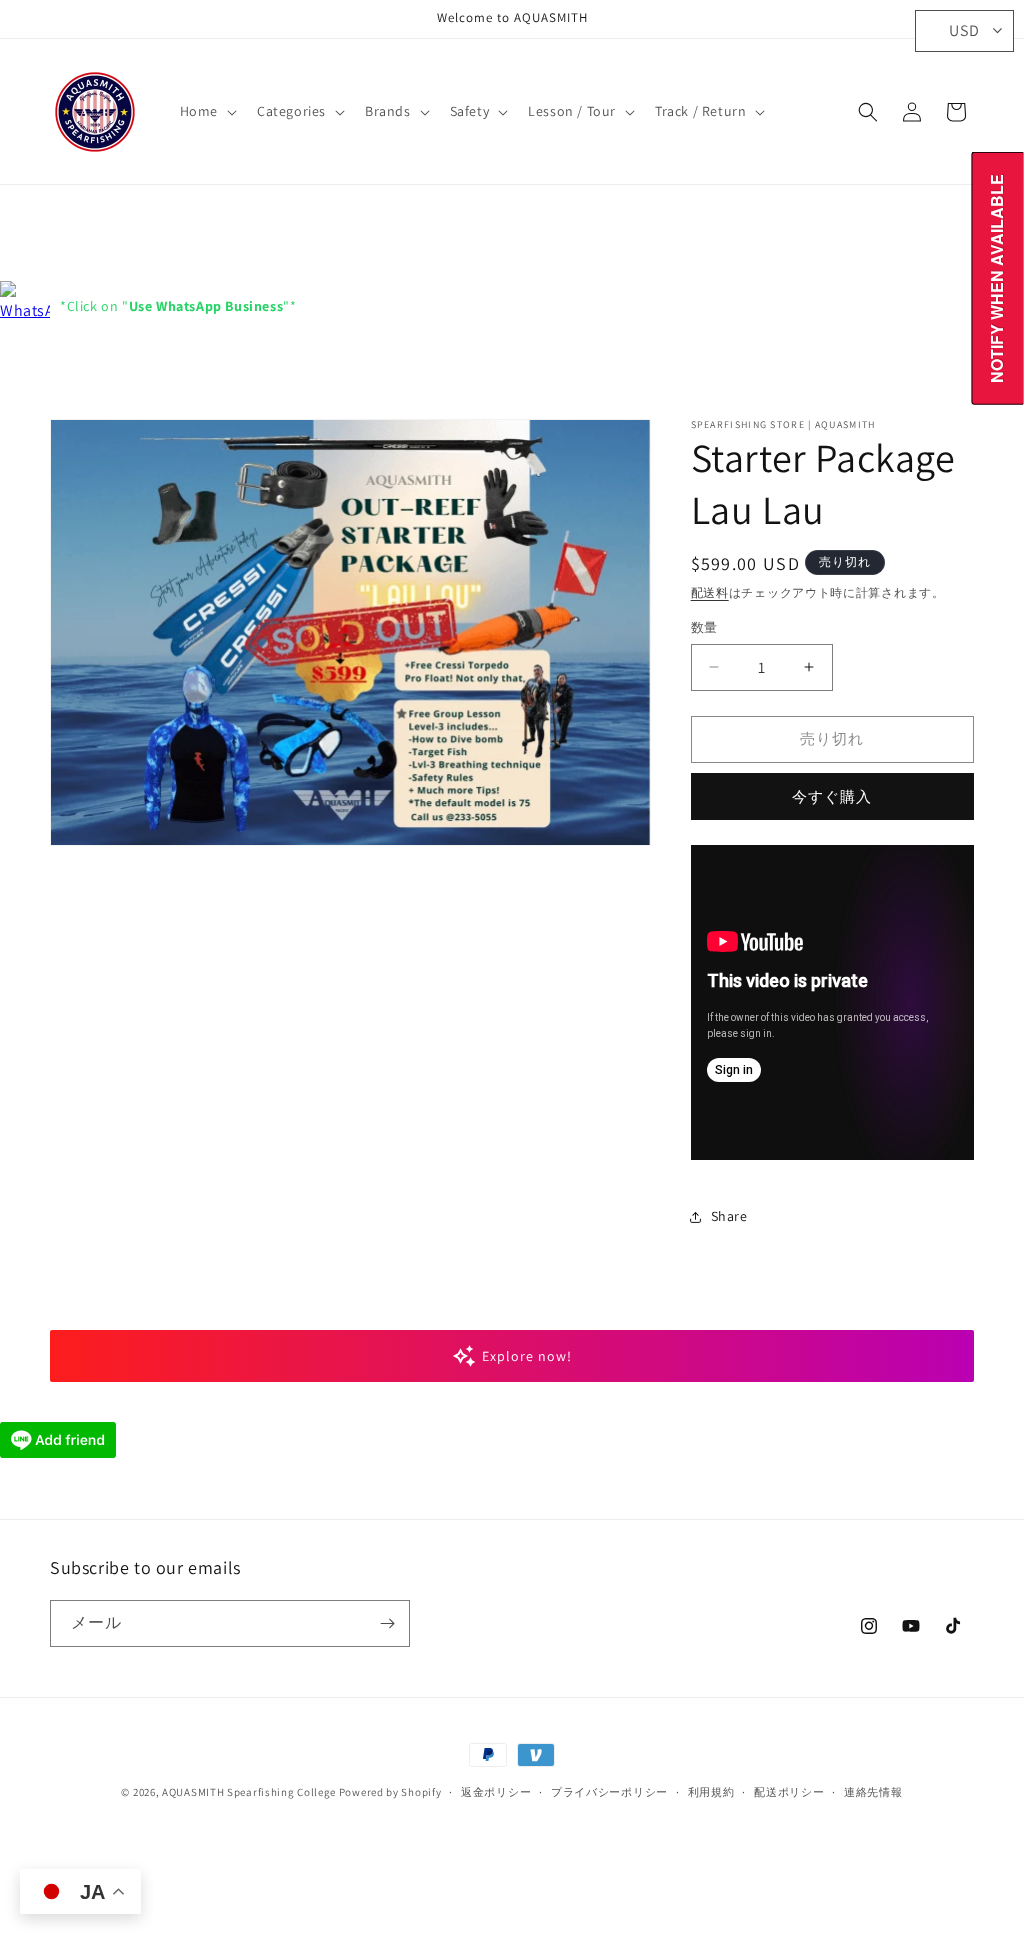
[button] (206, 111)
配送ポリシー (789, 1792)
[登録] (387, 1623)
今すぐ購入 (832, 796)
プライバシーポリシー (609, 1792)
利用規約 (711, 1792)
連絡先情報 (873, 1792)
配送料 (710, 592)
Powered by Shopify (390, 1792)
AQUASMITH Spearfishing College (249, 1792)
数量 (704, 627)
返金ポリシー (496, 1792)
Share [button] (729, 1216)
